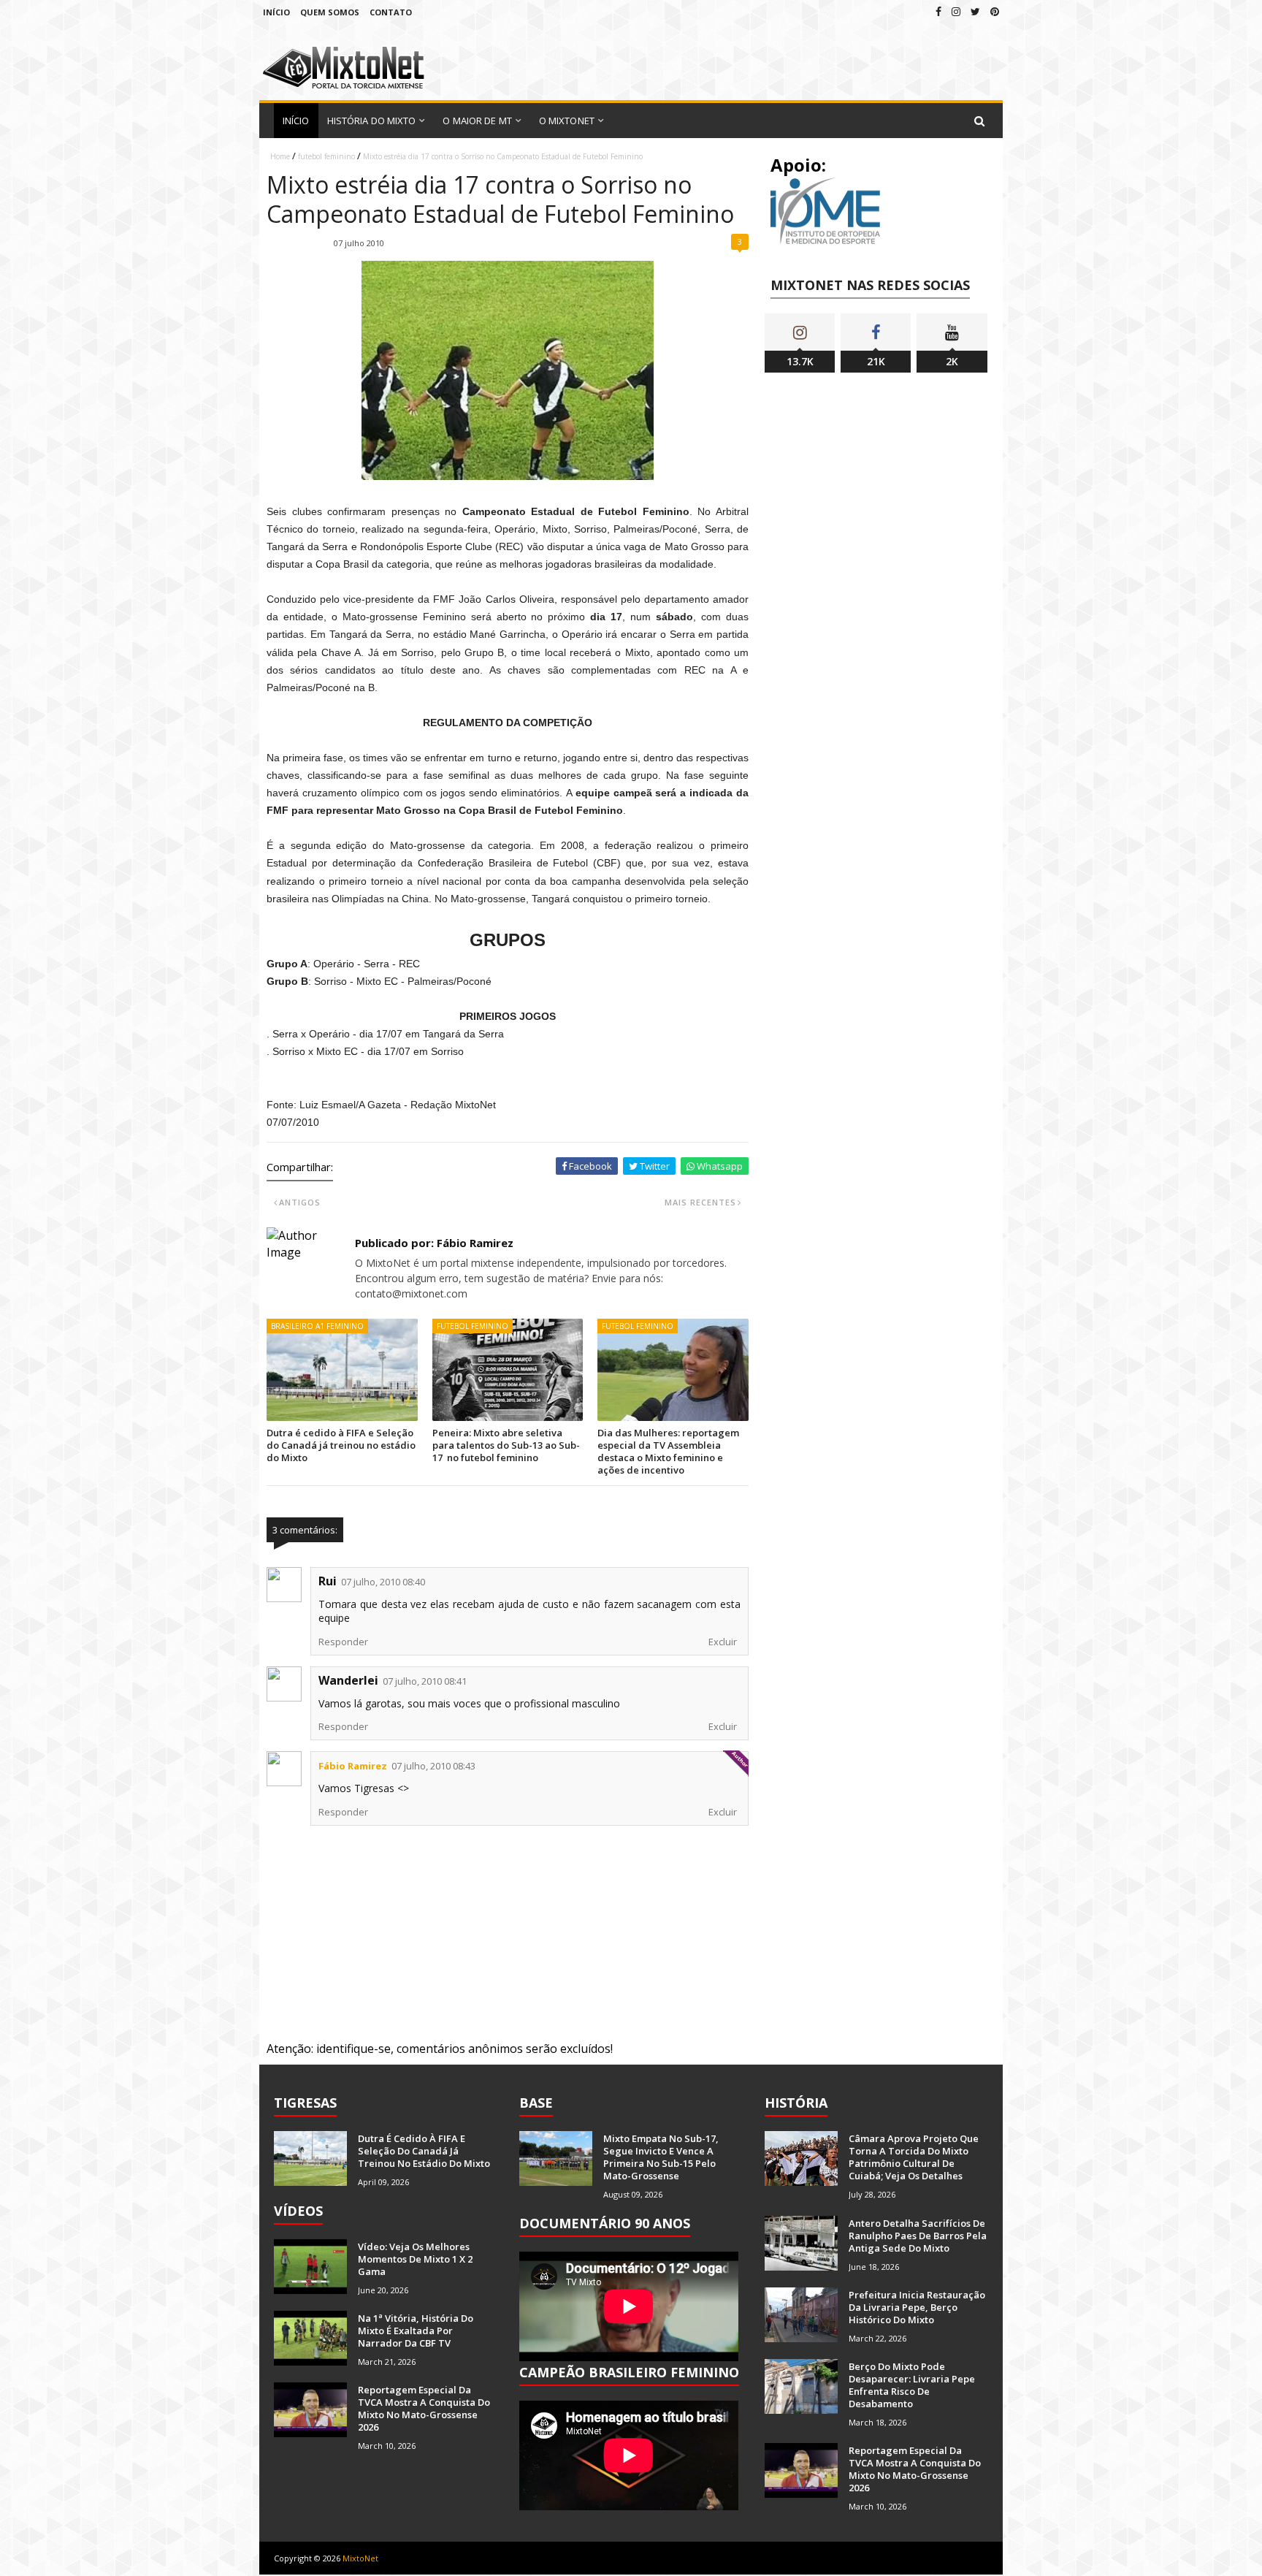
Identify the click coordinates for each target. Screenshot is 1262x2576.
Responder (343, 1642)
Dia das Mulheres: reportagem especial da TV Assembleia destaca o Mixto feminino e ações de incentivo (668, 1451)
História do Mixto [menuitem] (372, 121)
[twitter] (975, 11)
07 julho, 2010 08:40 (383, 1582)
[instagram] (956, 11)
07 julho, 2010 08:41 (425, 1681)
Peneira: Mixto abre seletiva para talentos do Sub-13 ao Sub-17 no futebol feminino (506, 1445)
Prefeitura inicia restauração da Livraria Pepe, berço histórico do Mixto (917, 2307)
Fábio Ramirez (353, 1766)
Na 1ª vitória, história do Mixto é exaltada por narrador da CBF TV (416, 2331)
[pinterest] (995, 11)
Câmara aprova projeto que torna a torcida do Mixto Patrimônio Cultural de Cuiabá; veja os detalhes (914, 2157)
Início (276, 12)
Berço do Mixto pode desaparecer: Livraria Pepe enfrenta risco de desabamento (912, 2385)
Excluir (723, 1642)
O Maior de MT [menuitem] (477, 121)
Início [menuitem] (296, 121)
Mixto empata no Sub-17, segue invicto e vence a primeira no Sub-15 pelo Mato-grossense (661, 2157)
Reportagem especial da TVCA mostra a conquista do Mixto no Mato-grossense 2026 (424, 2408)
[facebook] (938, 11)
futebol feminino (326, 156)
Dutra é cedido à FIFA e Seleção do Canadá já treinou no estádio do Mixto (341, 1445)
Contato (391, 12)
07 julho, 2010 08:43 (433, 1766)
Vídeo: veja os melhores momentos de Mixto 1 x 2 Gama (415, 2259)
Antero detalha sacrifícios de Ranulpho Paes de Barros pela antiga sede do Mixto (918, 2236)
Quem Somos (330, 12)
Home (280, 156)
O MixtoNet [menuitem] (567, 121)
